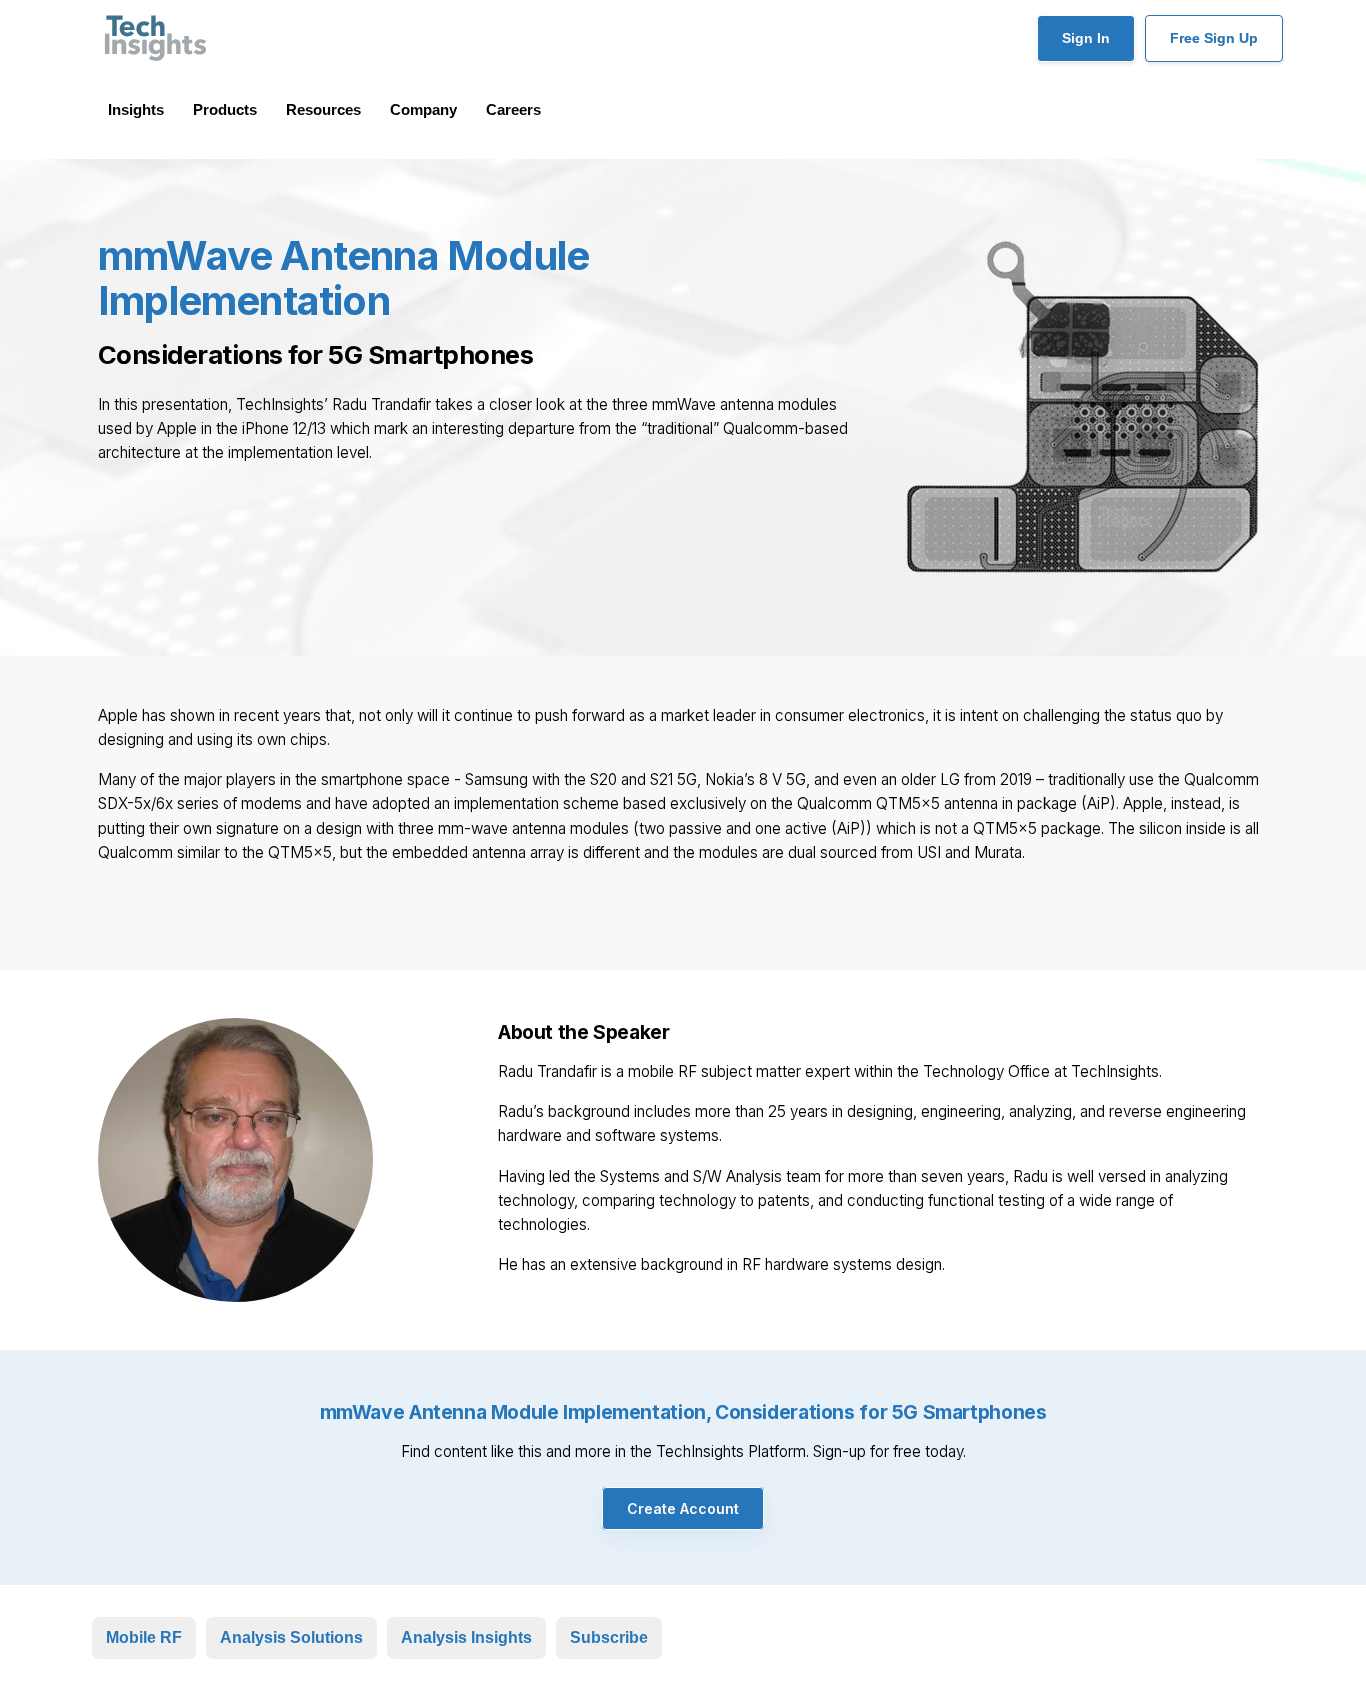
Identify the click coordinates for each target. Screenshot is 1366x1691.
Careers (513, 109)
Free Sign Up (1214, 38)
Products (225, 109)
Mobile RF (144, 1637)
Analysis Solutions (291, 1637)
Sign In (1086, 38)
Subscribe (609, 1637)
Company (423, 109)
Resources (323, 109)
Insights (136, 109)
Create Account (683, 1508)
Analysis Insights (466, 1637)
